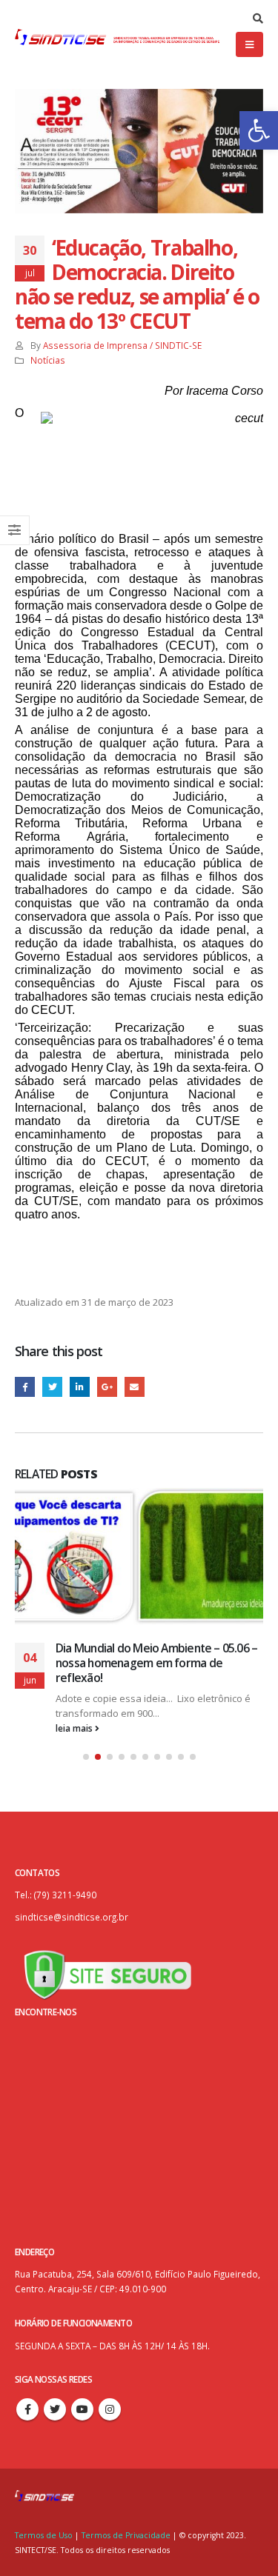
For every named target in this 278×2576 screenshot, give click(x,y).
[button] (259, 130)
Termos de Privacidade (126, 2533)
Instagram (110, 2407)
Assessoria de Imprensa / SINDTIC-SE (122, 345)
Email (135, 1387)
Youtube (82, 2407)
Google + (107, 1387)
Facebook (25, 1387)
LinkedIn (80, 1387)
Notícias (48, 360)
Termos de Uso (45, 2533)
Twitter (52, 1387)
